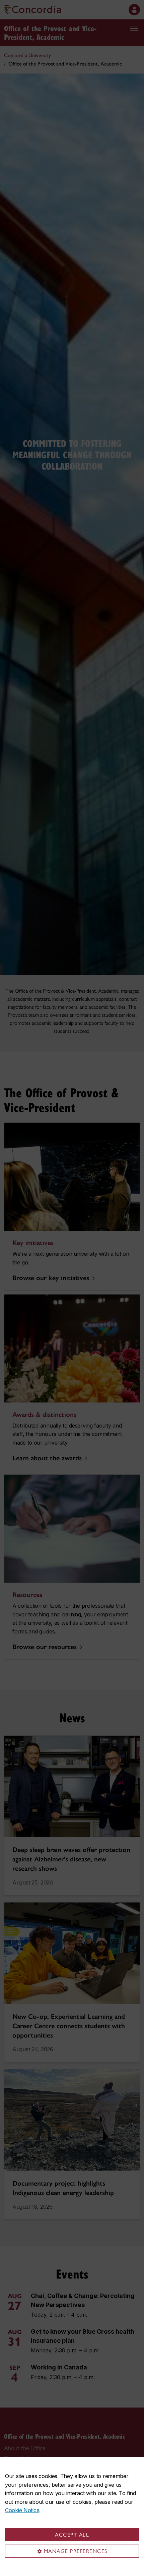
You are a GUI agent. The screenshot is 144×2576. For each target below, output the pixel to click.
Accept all (72, 2535)
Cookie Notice (22, 2510)
